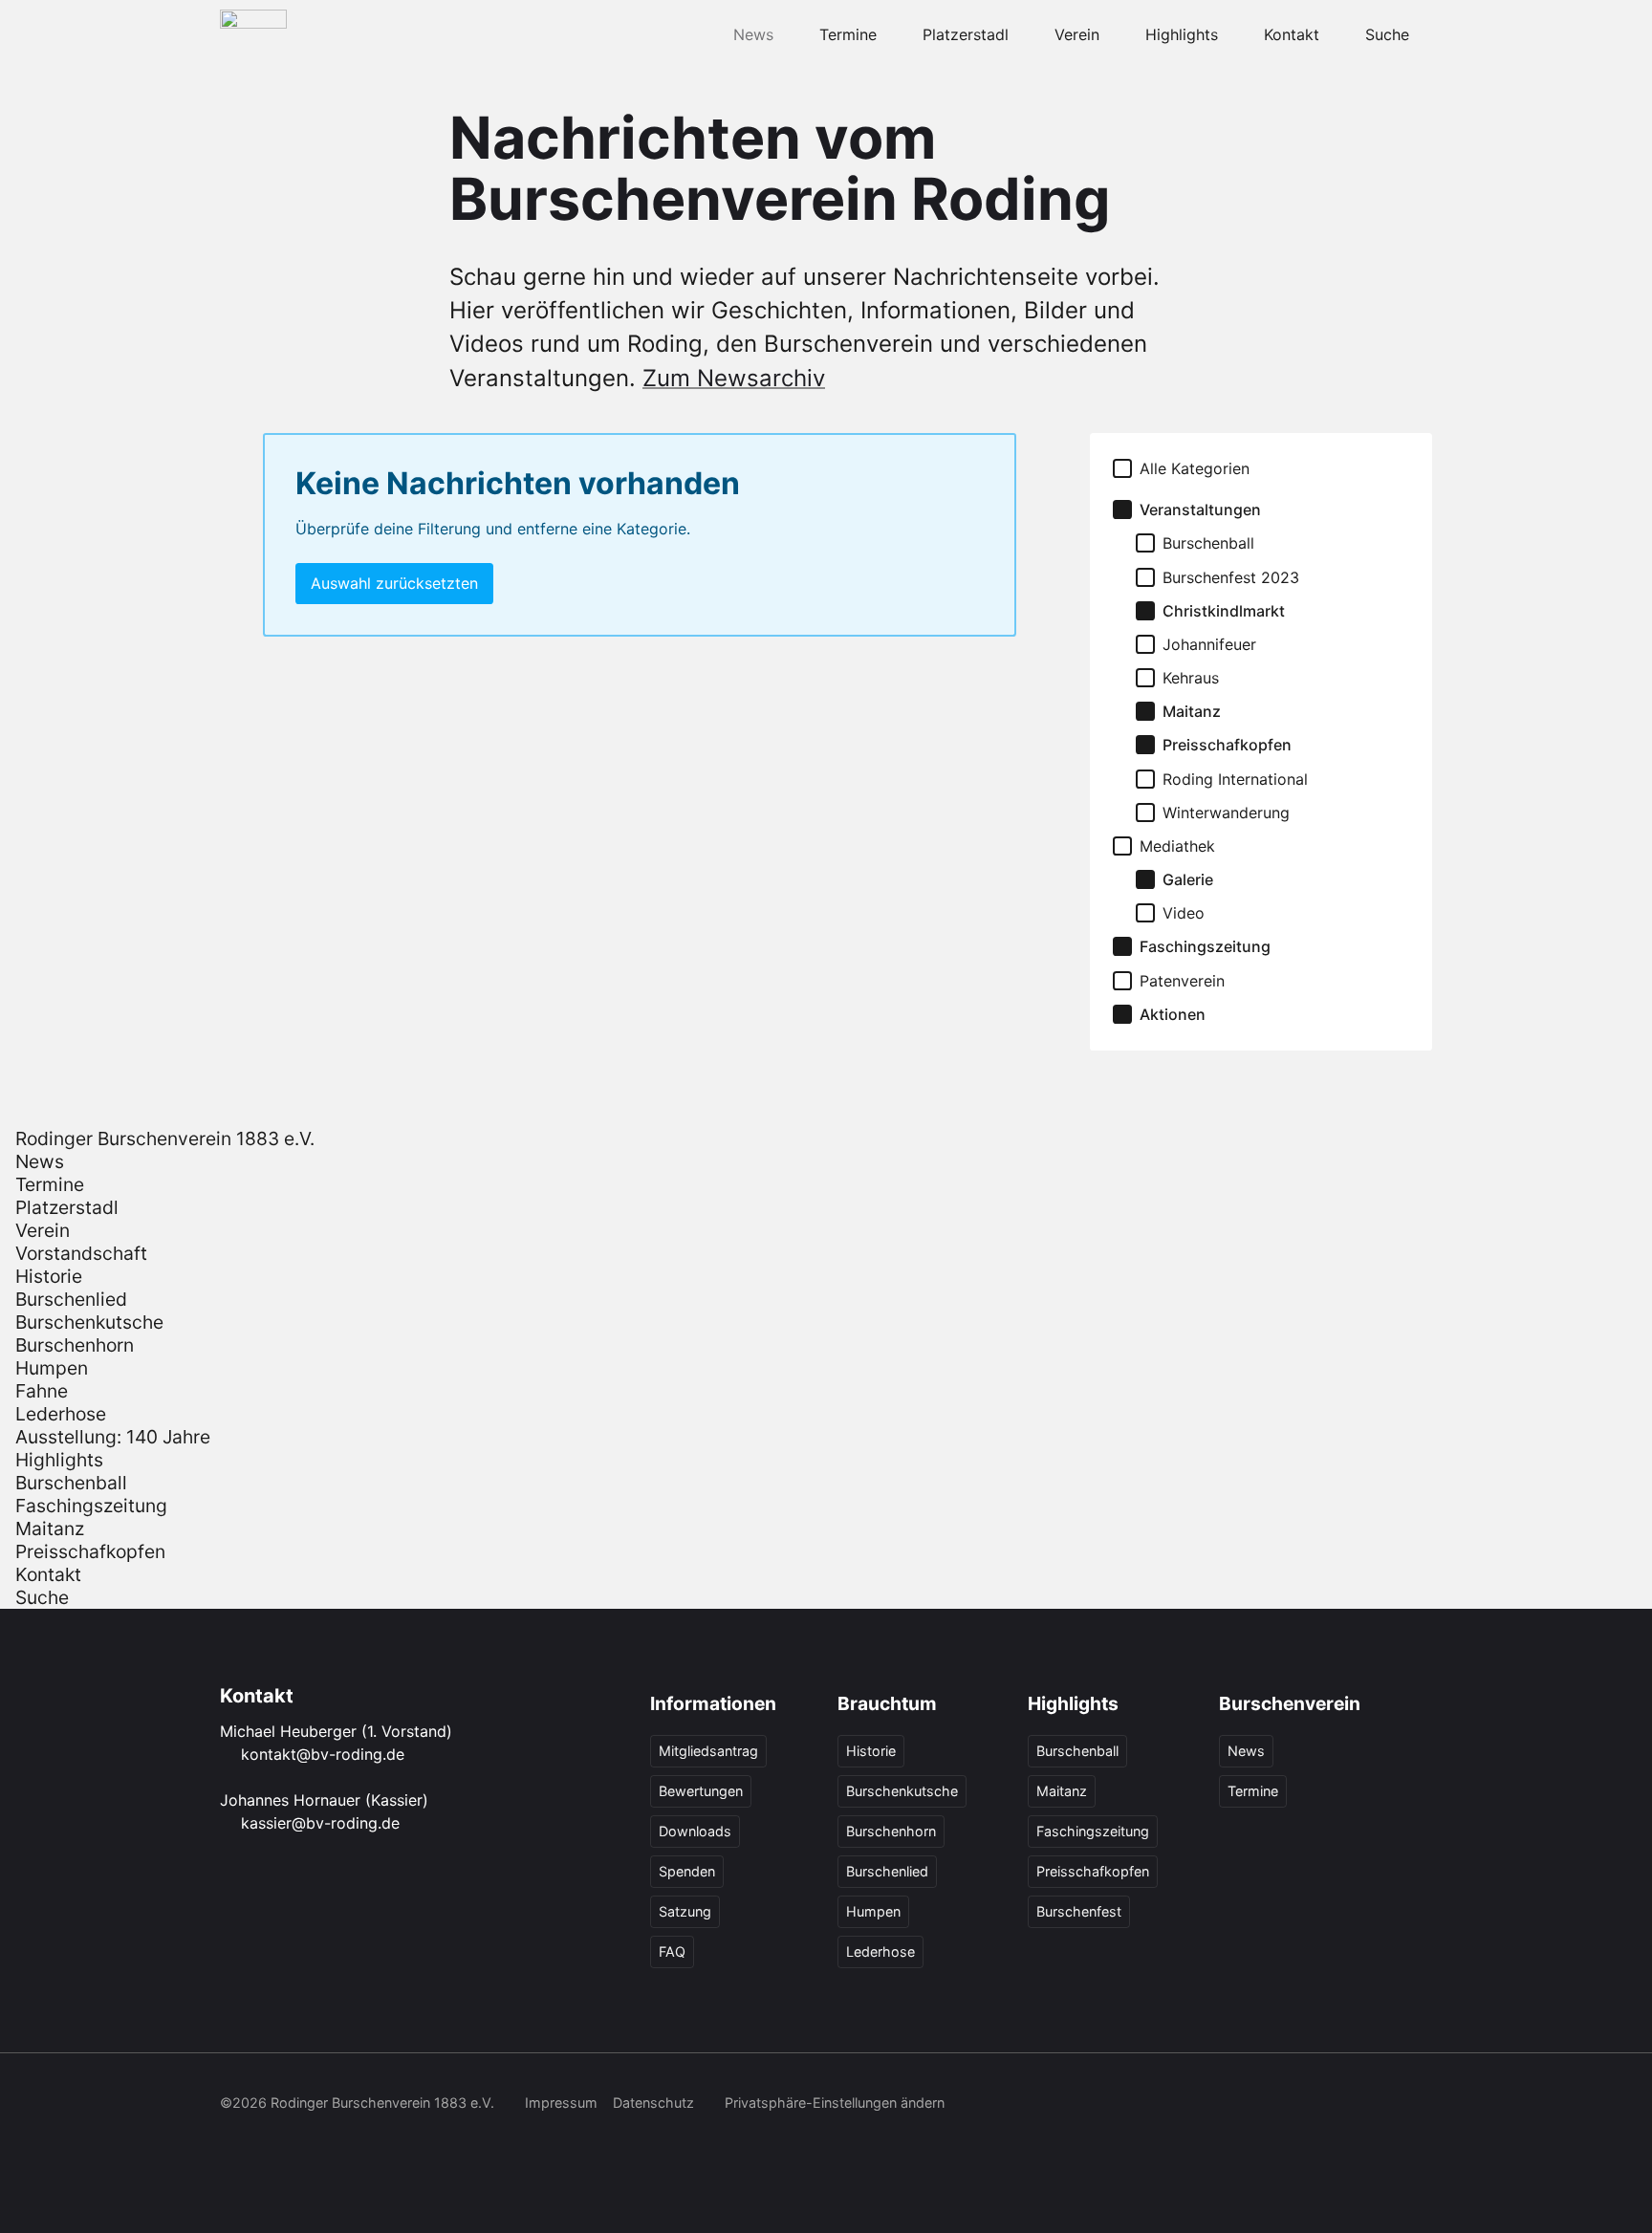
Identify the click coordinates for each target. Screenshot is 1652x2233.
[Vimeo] (1377, 2105)
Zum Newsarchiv (734, 378)
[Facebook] (1208, 2105)
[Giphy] (1419, 2105)
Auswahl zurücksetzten (394, 583)
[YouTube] (1335, 2105)
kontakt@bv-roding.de (323, 1754)
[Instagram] (1250, 2105)
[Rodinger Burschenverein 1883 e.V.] (253, 34)
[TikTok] (1293, 2105)
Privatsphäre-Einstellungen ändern (835, 2103)
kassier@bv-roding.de (320, 1823)
